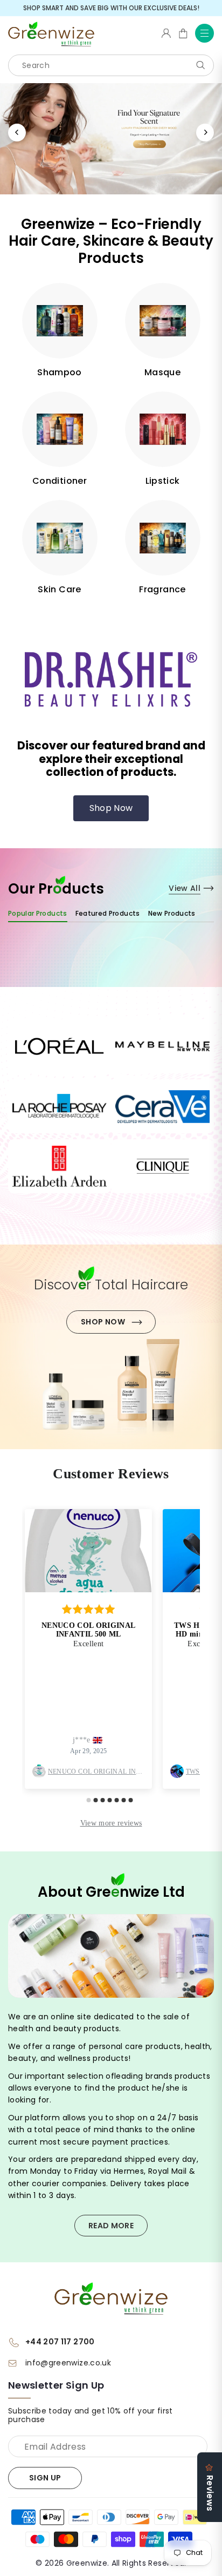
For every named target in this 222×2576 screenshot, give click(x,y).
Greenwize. (88, 2563)
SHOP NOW (103, 1322)
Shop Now (111, 808)
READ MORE (111, 2226)
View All (185, 888)
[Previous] (17, 133)
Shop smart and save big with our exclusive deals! (111, 8)
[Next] (205, 133)
